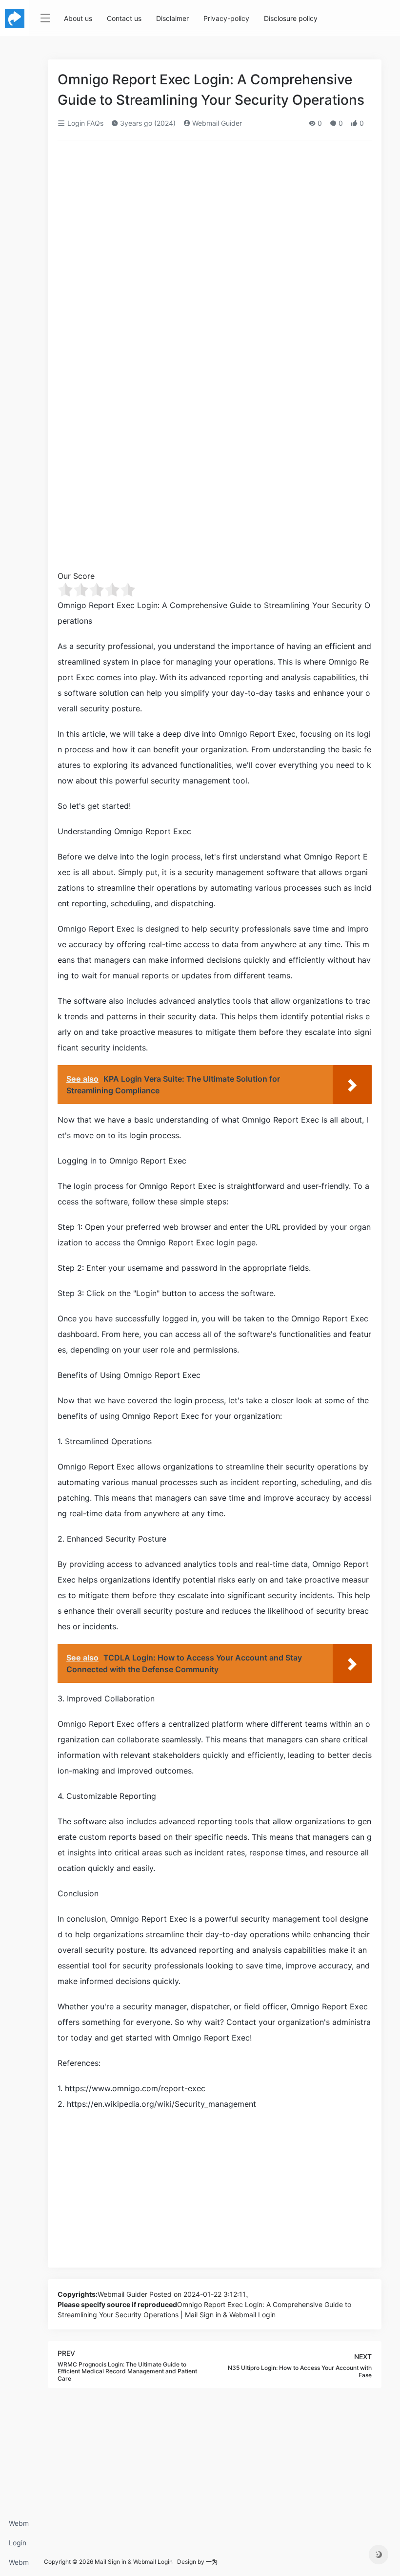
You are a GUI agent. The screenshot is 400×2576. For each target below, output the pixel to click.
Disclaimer (172, 18)
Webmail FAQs (19, 2565)
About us (78, 18)
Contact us (124, 18)
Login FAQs (18, 2546)
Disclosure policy (291, 18)
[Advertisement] (215, 220)
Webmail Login (19, 2526)
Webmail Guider (216, 123)
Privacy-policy (226, 18)
